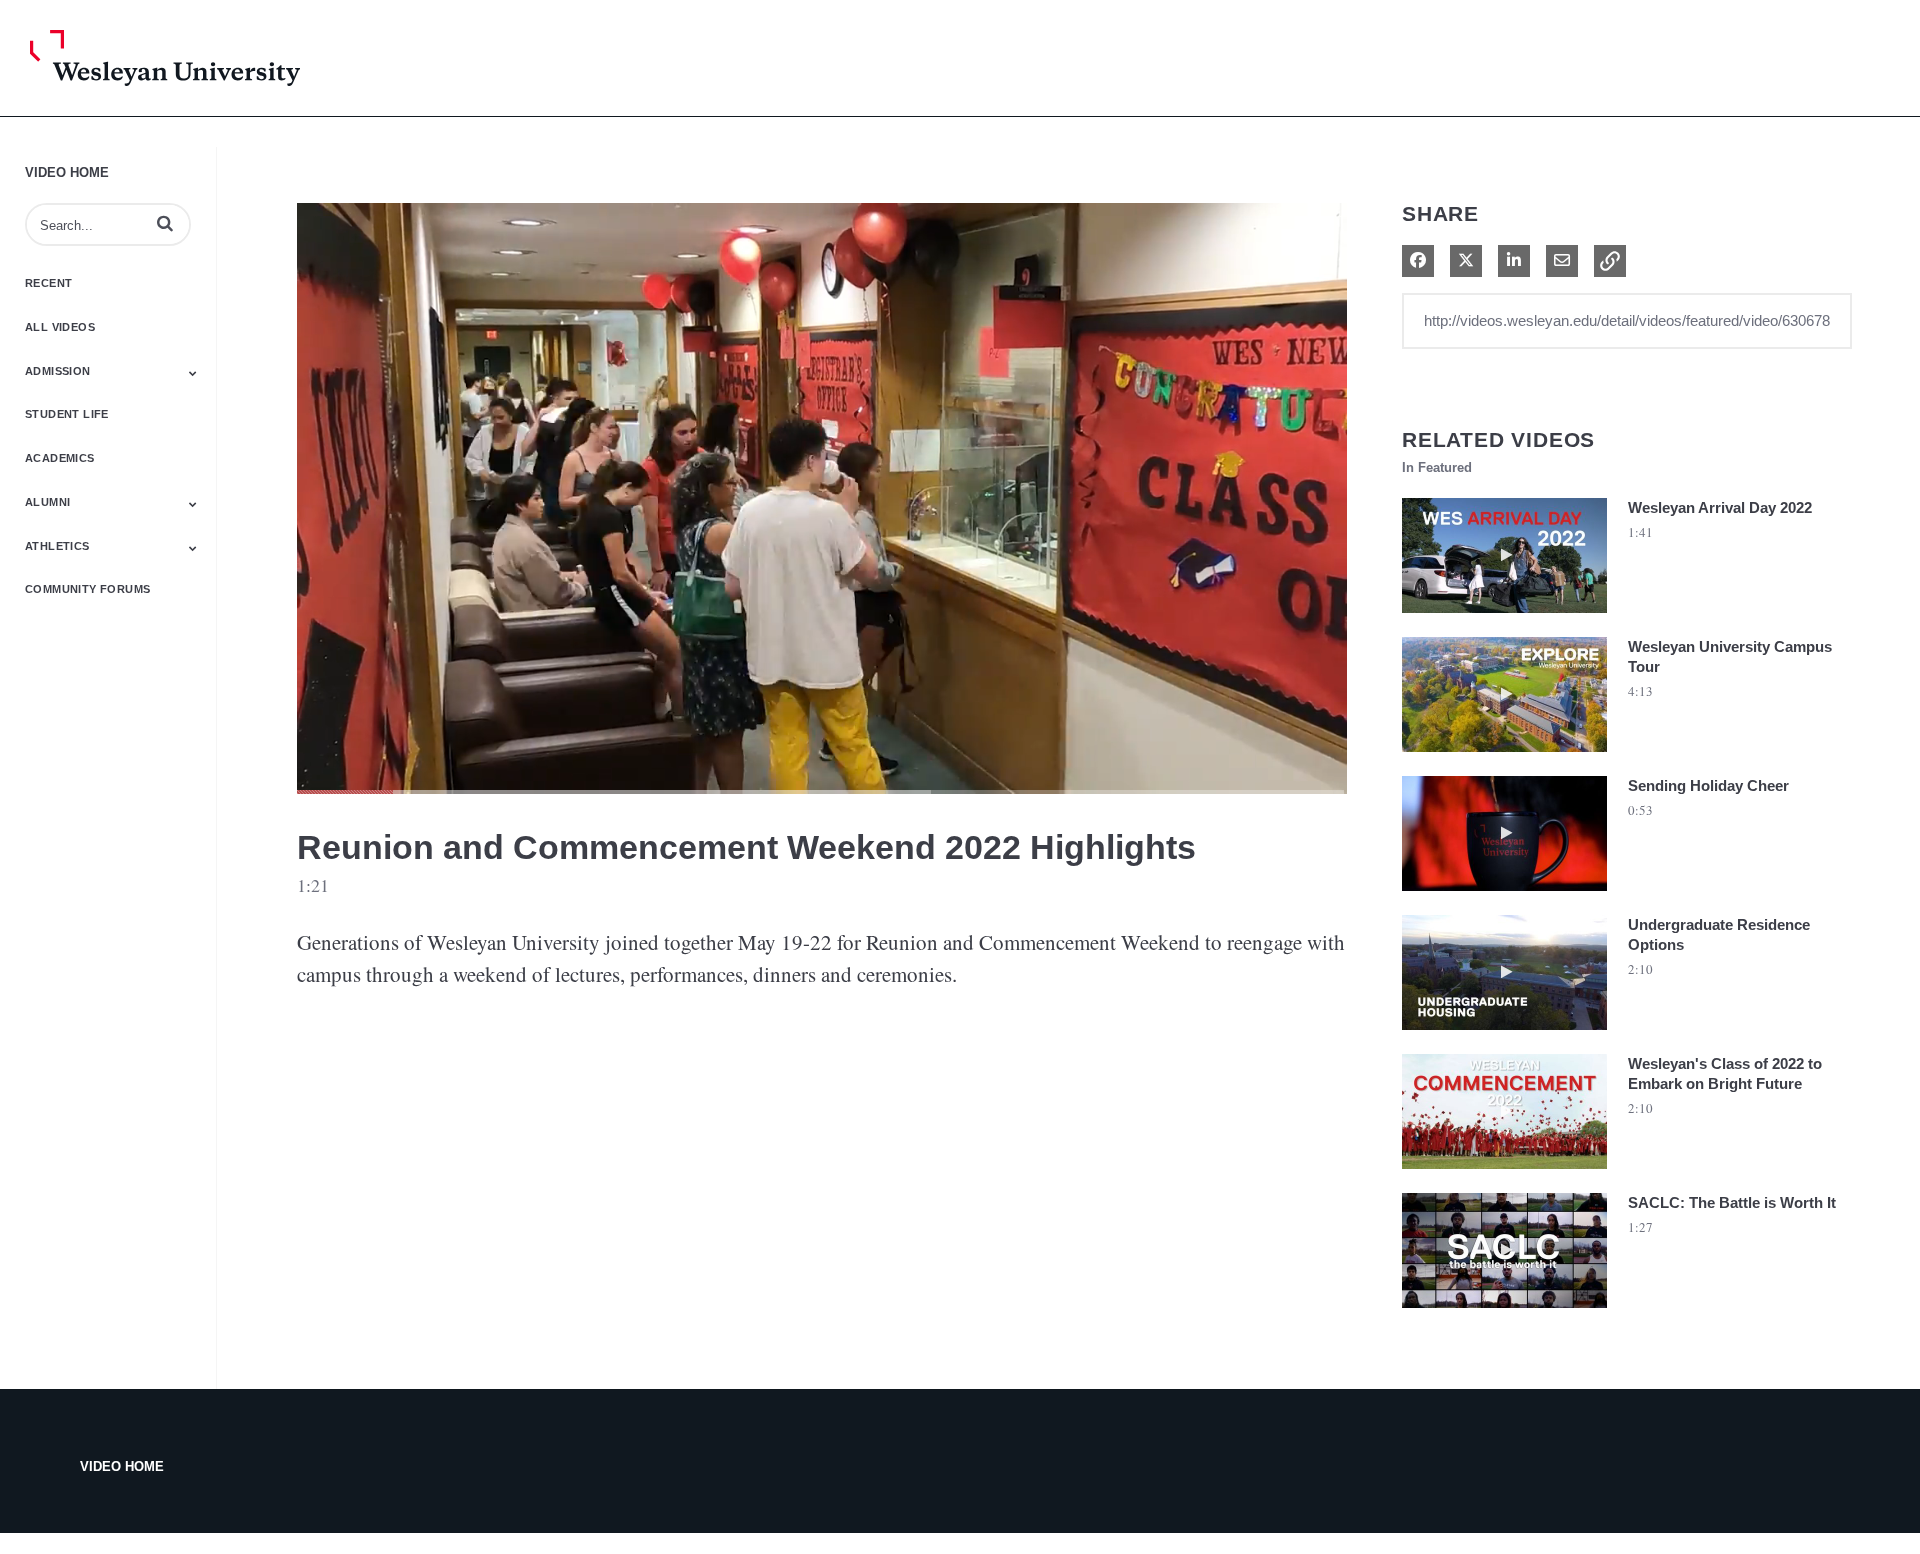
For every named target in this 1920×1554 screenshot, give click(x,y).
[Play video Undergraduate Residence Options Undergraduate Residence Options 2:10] (1504, 1035)
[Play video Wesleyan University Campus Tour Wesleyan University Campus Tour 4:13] (1504, 757)
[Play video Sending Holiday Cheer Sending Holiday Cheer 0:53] (1504, 896)
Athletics (57, 546)
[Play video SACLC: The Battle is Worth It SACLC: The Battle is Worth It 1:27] (1504, 1313)
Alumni (47, 502)
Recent (48, 283)
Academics (60, 458)
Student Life (67, 414)
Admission (58, 371)
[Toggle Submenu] (193, 373)
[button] (165, 223)
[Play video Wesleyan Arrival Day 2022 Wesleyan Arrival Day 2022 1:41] (1504, 618)
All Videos (60, 327)
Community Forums (87, 589)
